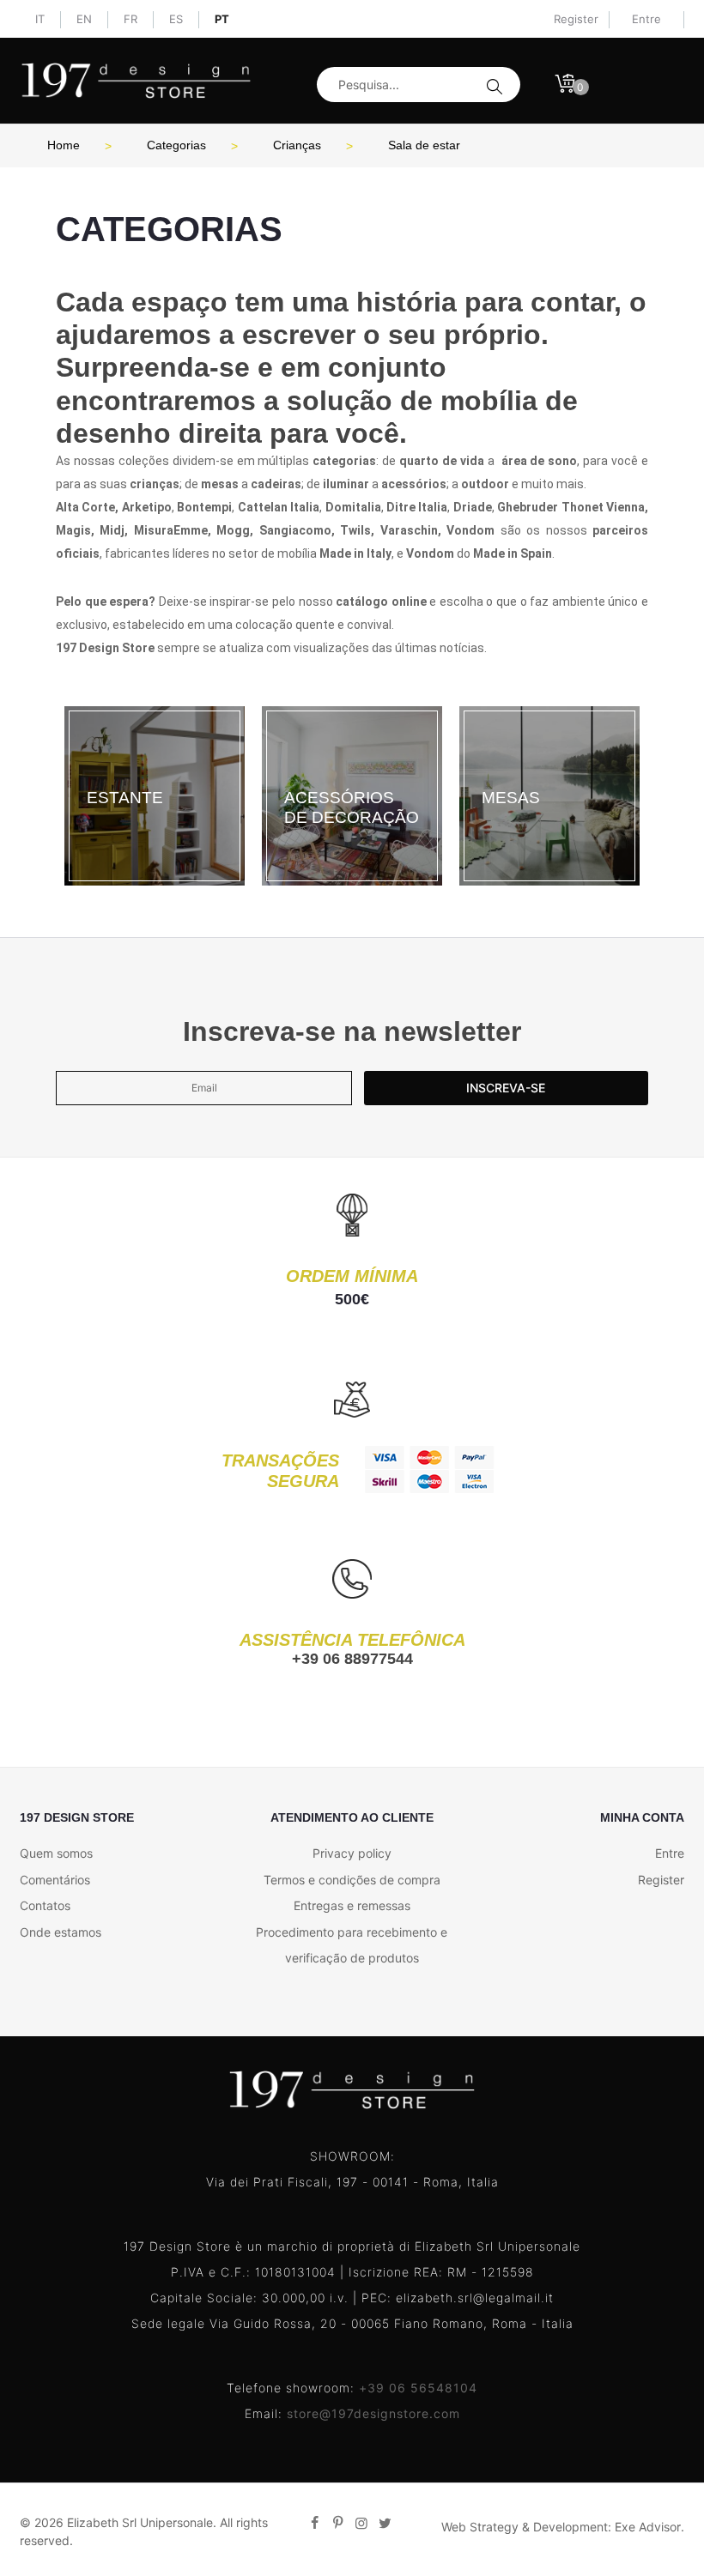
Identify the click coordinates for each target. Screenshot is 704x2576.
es (176, 19)
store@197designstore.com (373, 2413)
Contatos (45, 1905)
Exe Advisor (648, 2527)
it (40, 19)
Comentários (55, 1880)
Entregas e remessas (352, 1905)
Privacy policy (352, 1853)
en (84, 19)
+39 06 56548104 (418, 2388)
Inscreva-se (506, 1088)
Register (576, 19)
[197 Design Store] (136, 81)
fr (130, 19)
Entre (670, 1853)
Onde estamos (61, 1932)
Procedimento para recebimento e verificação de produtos (352, 1945)
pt (222, 19)
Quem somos (56, 1853)
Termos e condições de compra (352, 1880)
